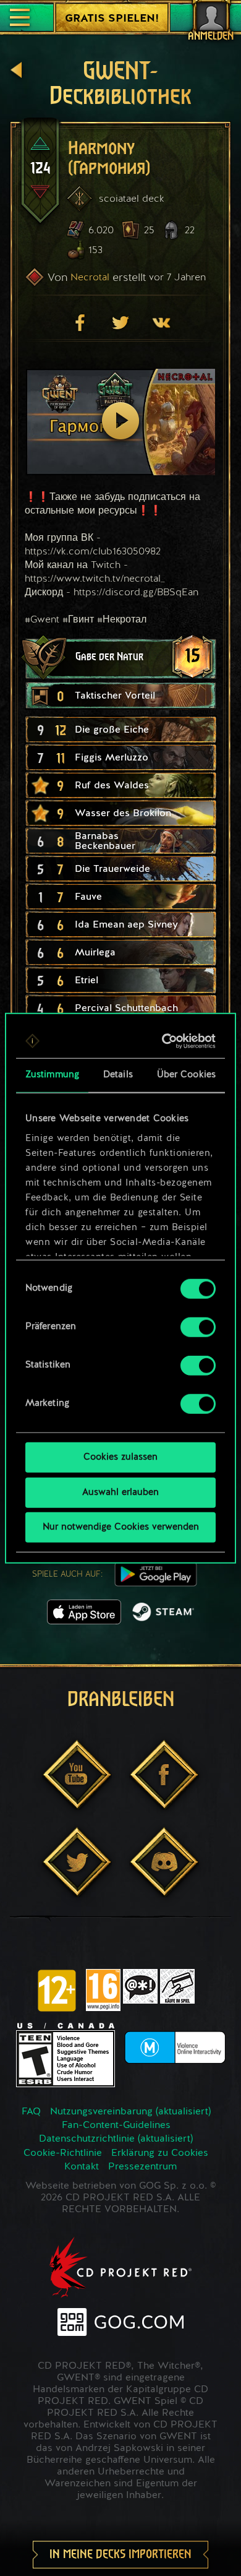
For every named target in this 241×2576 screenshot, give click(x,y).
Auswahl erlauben (120, 1492)
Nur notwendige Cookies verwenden (121, 1527)
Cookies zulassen (120, 1458)
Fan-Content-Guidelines (116, 2126)
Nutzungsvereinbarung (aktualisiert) (130, 2112)
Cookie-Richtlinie (63, 2153)
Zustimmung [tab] (52, 1075)
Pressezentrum (142, 2167)
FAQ (31, 2112)
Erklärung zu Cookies (160, 2153)
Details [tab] (118, 1075)
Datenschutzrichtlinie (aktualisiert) (116, 2139)
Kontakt (82, 2167)
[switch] (198, 1327)
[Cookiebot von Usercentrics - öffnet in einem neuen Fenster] (165, 1041)
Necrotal (90, 277)
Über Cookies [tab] (186, 1075)
